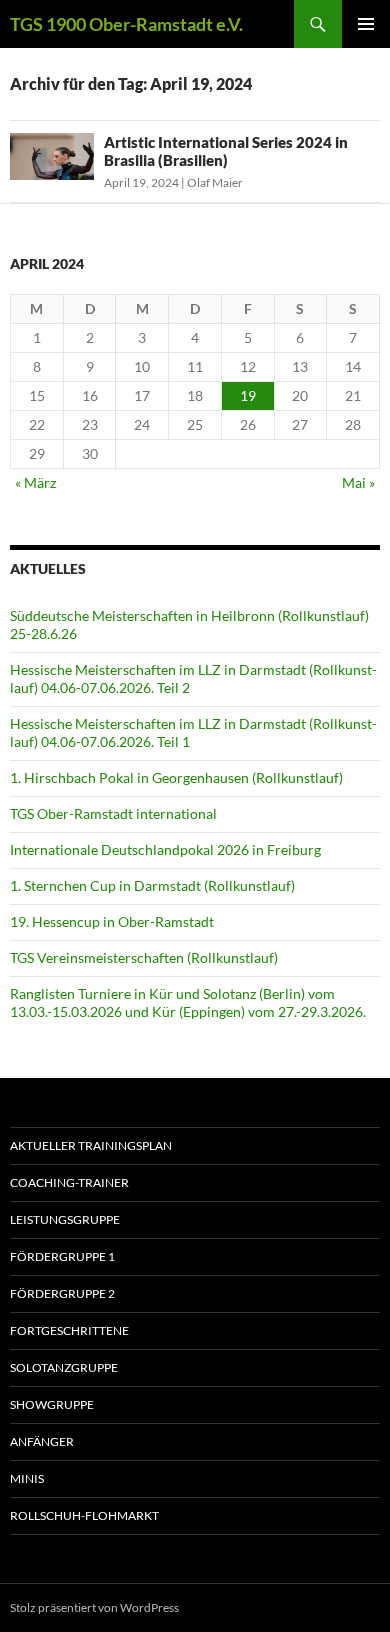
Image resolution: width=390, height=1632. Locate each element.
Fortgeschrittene (69, 1330)
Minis (27, 1478)
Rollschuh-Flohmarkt (84, 1515)
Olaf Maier (215, 182)
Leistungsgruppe (65, 1219)
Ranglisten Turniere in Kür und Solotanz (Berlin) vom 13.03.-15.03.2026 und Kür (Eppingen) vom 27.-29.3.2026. (188, 1002)
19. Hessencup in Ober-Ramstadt (112, 921)
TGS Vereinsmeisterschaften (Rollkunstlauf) (144, 957)
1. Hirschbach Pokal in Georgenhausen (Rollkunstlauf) (176, 777)
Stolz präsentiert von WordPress (94, 1607)
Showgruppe (52, 1404)
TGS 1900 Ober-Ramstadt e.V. (126, 24)
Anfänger (42, 1441)
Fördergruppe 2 (62, 1293)
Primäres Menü (366, 24)
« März (35, 482)
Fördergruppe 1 (62, 1256)
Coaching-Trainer (69, 1182)
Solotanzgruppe (64, 1367)
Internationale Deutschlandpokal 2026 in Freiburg (165, 849)
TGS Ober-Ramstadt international (113, 813)
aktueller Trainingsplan (91, 1145)
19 (248, 395)
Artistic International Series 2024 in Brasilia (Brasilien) (226, 151)
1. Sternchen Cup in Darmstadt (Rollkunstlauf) (152, 885)
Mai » (358, 482)
